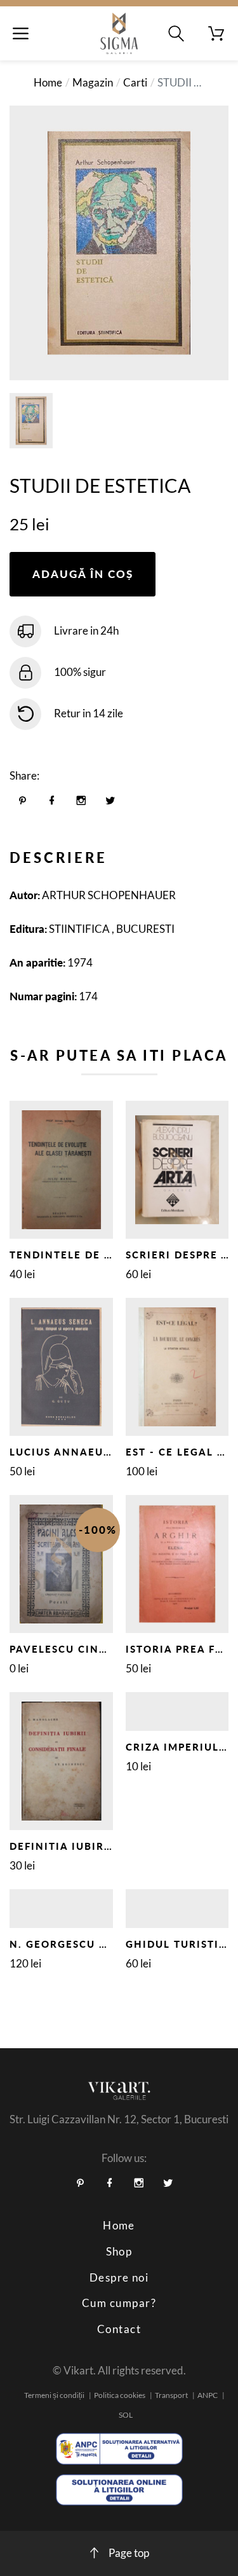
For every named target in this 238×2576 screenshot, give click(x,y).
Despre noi (119, 2277)
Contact (119, 2329)
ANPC (208, 2395)
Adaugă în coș (83, 574)
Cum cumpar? (119, 2303)
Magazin (93, 82)
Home (48, 82)
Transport (171, 2395)
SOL (126, 2415)
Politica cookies (120, 2395)
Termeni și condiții (54, 2395)
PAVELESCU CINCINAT (72, 1649)
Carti (135, 82)
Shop (119, 2251)
